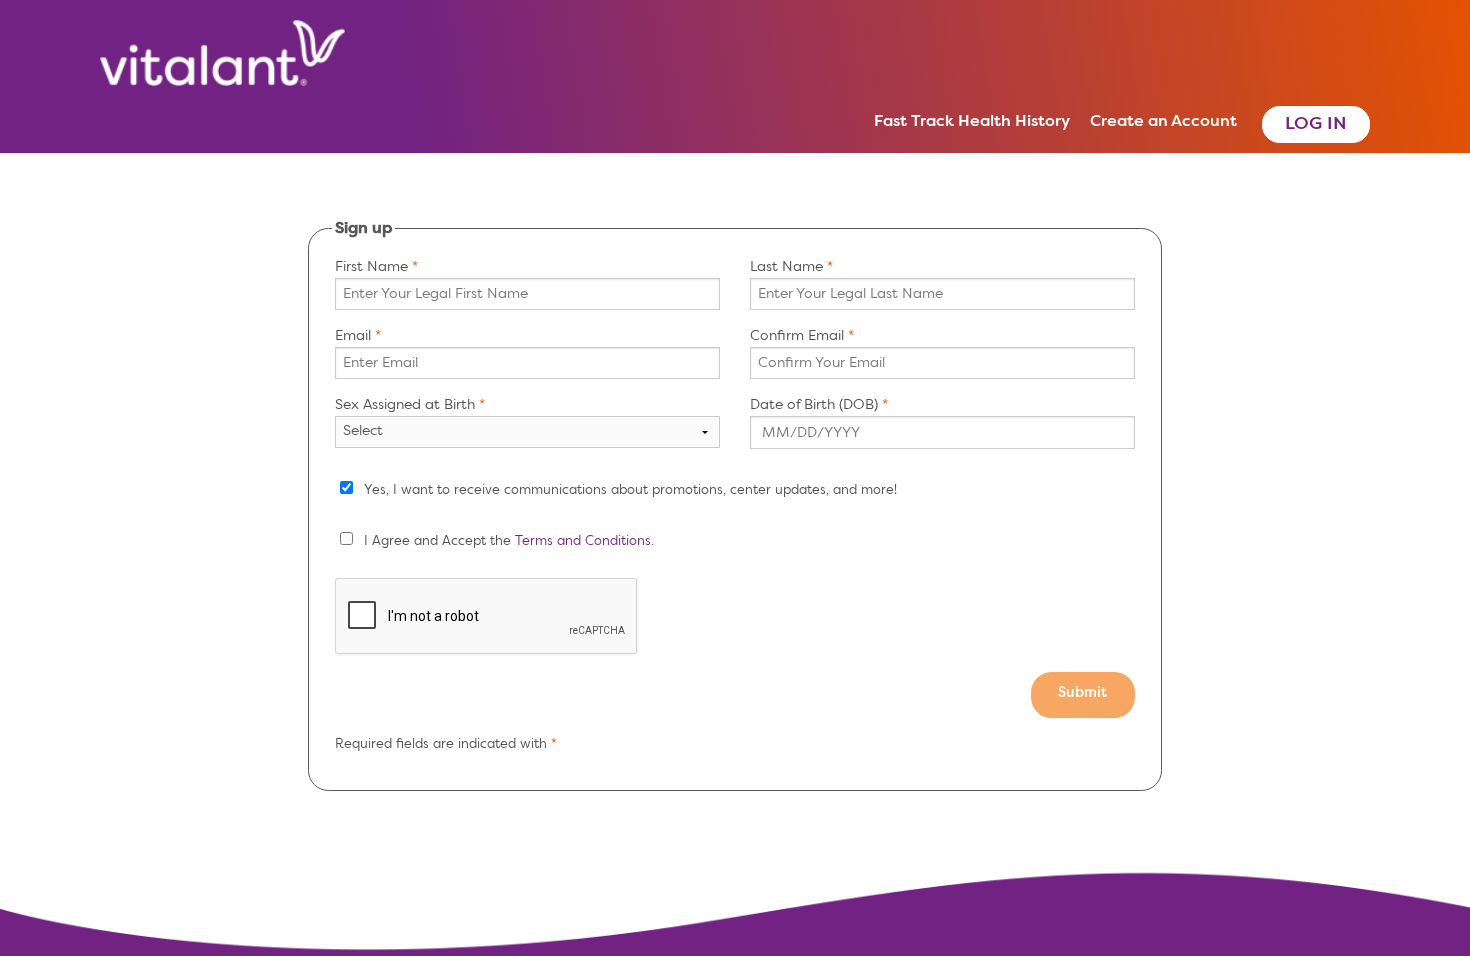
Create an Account (1163, 122)
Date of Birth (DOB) (814, 405)
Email (353, 336)
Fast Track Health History (972, 122)
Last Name (786, 267)
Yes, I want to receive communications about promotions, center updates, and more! (630, 490)
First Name (371, 267)
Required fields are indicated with (443, 744)
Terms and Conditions (583, 541)
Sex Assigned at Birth (405, 405)
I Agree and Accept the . (509, 541)
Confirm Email (797, 336)
